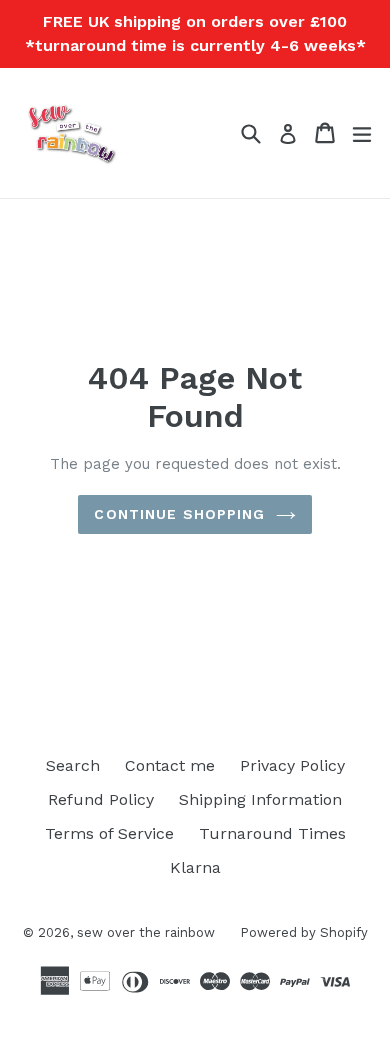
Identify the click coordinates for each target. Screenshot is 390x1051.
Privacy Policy (292, 765)
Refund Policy (101, 799)
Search (73, 765)
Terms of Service (109, 833)
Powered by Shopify (304, 932)
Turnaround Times (272, 833)
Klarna (195, 867)
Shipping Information (260, 799)
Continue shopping (179, 514)
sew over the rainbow (146, 932)
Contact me (170, 765)
